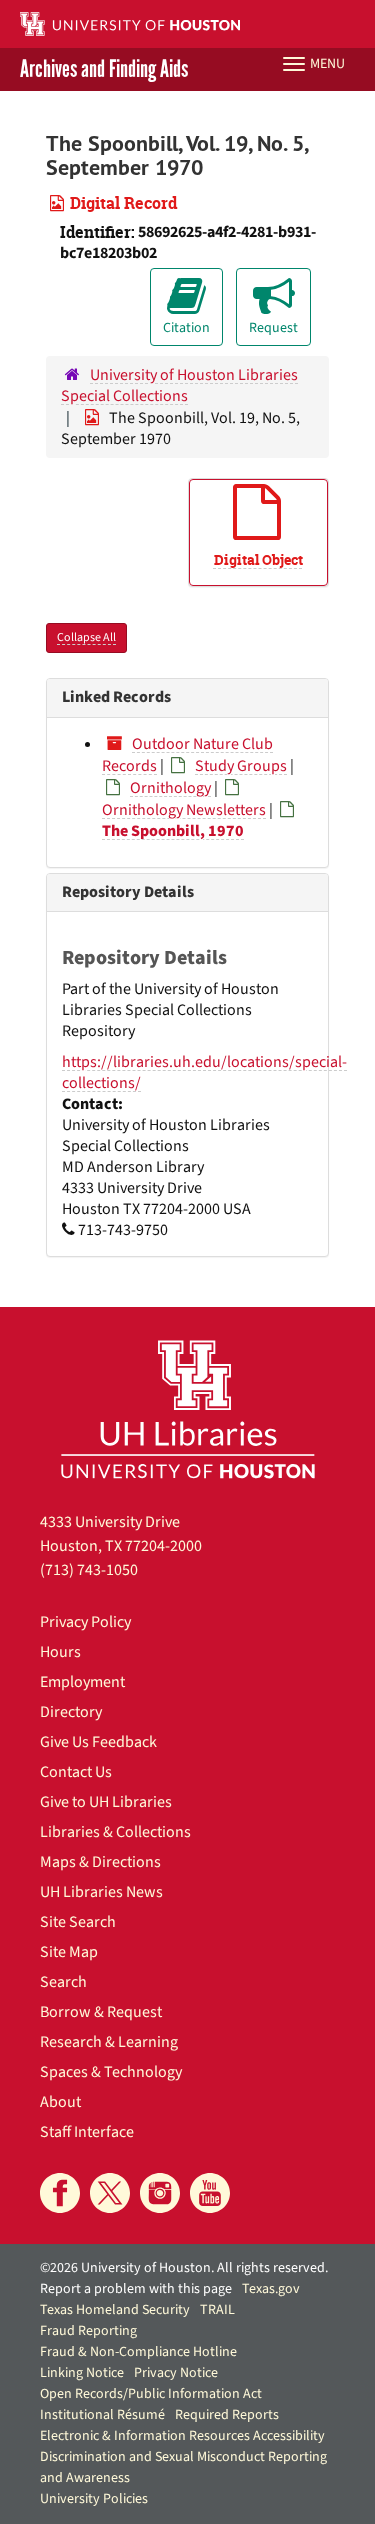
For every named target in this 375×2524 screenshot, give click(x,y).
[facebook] (60, 2193)
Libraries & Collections (115, 1832)
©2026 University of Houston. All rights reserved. (184, 2268)
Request (273, 328)
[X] (110, 2193)
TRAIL (217, 2310)
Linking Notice (82, 2373)
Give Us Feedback (98, 1742)
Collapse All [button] (86, 637)
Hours (60, 1652)
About (60, 2102)
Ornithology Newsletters (184, 810)
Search (63, 1982)
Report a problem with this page (136, 2289)
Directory (71, 1712)
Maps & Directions (100, 1862)
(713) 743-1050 (89, 1570)
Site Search (78, 1922)
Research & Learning (109, 2042)
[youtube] (210, 2193)
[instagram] (160, 2193)
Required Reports (227, 2415)
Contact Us (76, 1772)
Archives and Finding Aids (104, 69)
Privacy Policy (85, 1622)
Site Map (69, 1952)
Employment (82, 1682)
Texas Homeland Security (115, 2310)
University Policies (94, 2499)
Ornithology (170, 788)
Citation (186, 328)
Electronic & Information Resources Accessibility (182, 2436)
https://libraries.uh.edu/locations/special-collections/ (204, 1072)
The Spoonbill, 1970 (173, 831)
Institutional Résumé (102, 2415)
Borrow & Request (101, 2012)
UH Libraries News (101, 1892)
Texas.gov (271, 2289)
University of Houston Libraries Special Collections (179, 385)
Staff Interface (87, 2132)
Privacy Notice (176, 2373)
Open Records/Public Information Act (151, 2394)
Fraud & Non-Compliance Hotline (138, 2352)
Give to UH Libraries (106, 1802)
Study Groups (241, 766)
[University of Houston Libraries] (188, 1408)
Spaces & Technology (111, 2072)
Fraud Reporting (88, 2331)
